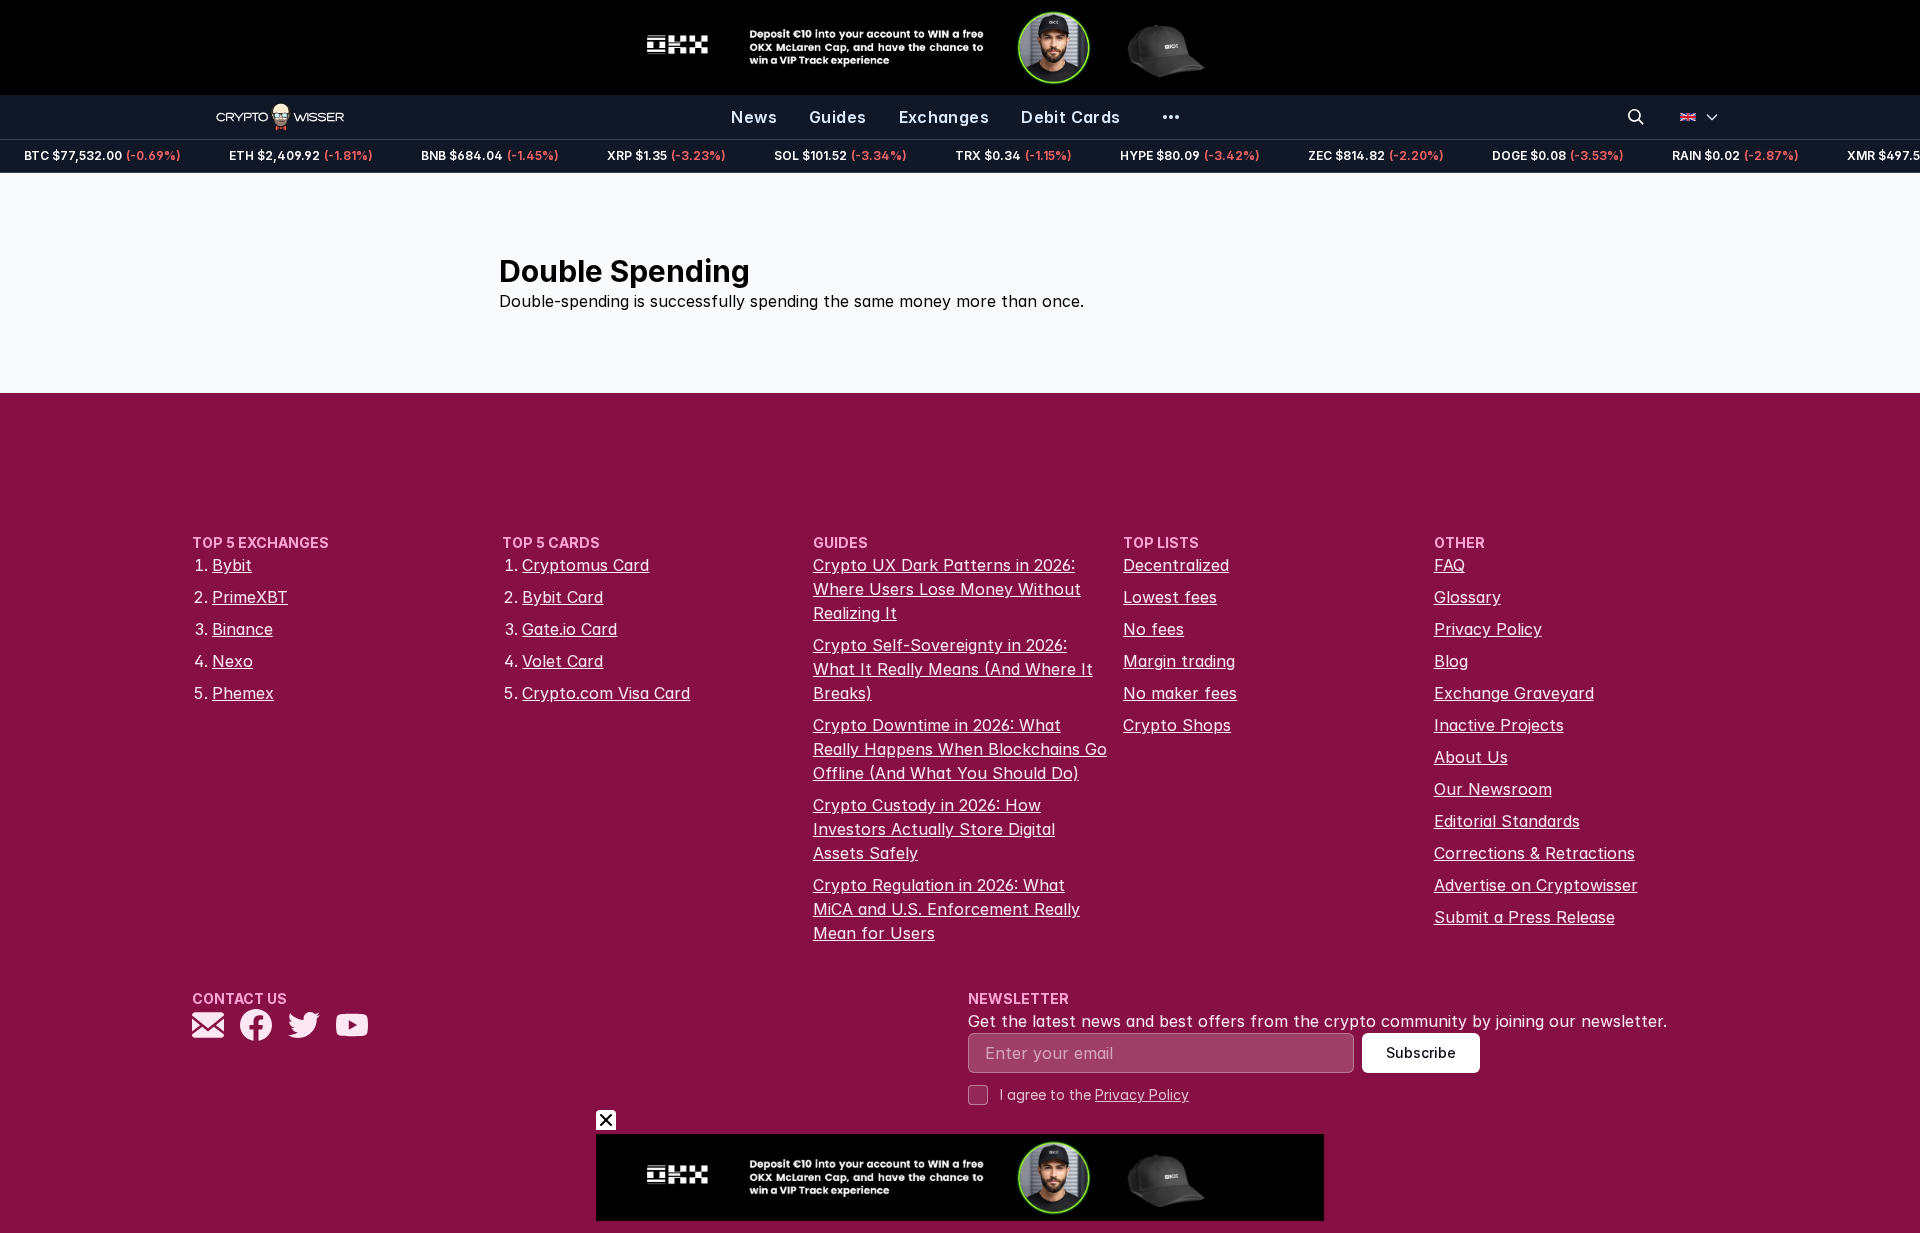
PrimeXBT (250, 597)
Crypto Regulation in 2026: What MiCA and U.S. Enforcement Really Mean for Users (946, 909)
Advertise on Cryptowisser (1536, 885)
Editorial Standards (1507, 821)
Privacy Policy (1488, 629)
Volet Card (562, 661)
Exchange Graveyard (1514, 693)
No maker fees (1180, 693)
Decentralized (1176, 565)
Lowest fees (1170, 597)
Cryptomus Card (585, 565)
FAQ (1449, 565)
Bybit (232, 565)
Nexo (232, 661)
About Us (1471, 757)
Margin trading (1179, 661)
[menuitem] (754, 117)
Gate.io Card (569, 629)
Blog (1451, 661)
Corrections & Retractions (1534, 853)
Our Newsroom (1493, 789)
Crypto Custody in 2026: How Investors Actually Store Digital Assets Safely (934, 829)
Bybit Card (562, 597)
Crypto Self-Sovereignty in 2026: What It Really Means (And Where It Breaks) (953, 669)
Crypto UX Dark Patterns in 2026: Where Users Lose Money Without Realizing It (947, 589)
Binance (242, 629)
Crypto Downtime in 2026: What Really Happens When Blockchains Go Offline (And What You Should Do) (960, 749)
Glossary (1467, 597)
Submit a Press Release (1524, 917)
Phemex (243, 693)
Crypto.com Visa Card (606, 693)
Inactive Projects (1499, 725)
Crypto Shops (1177, 725)
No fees (1153, 629)
